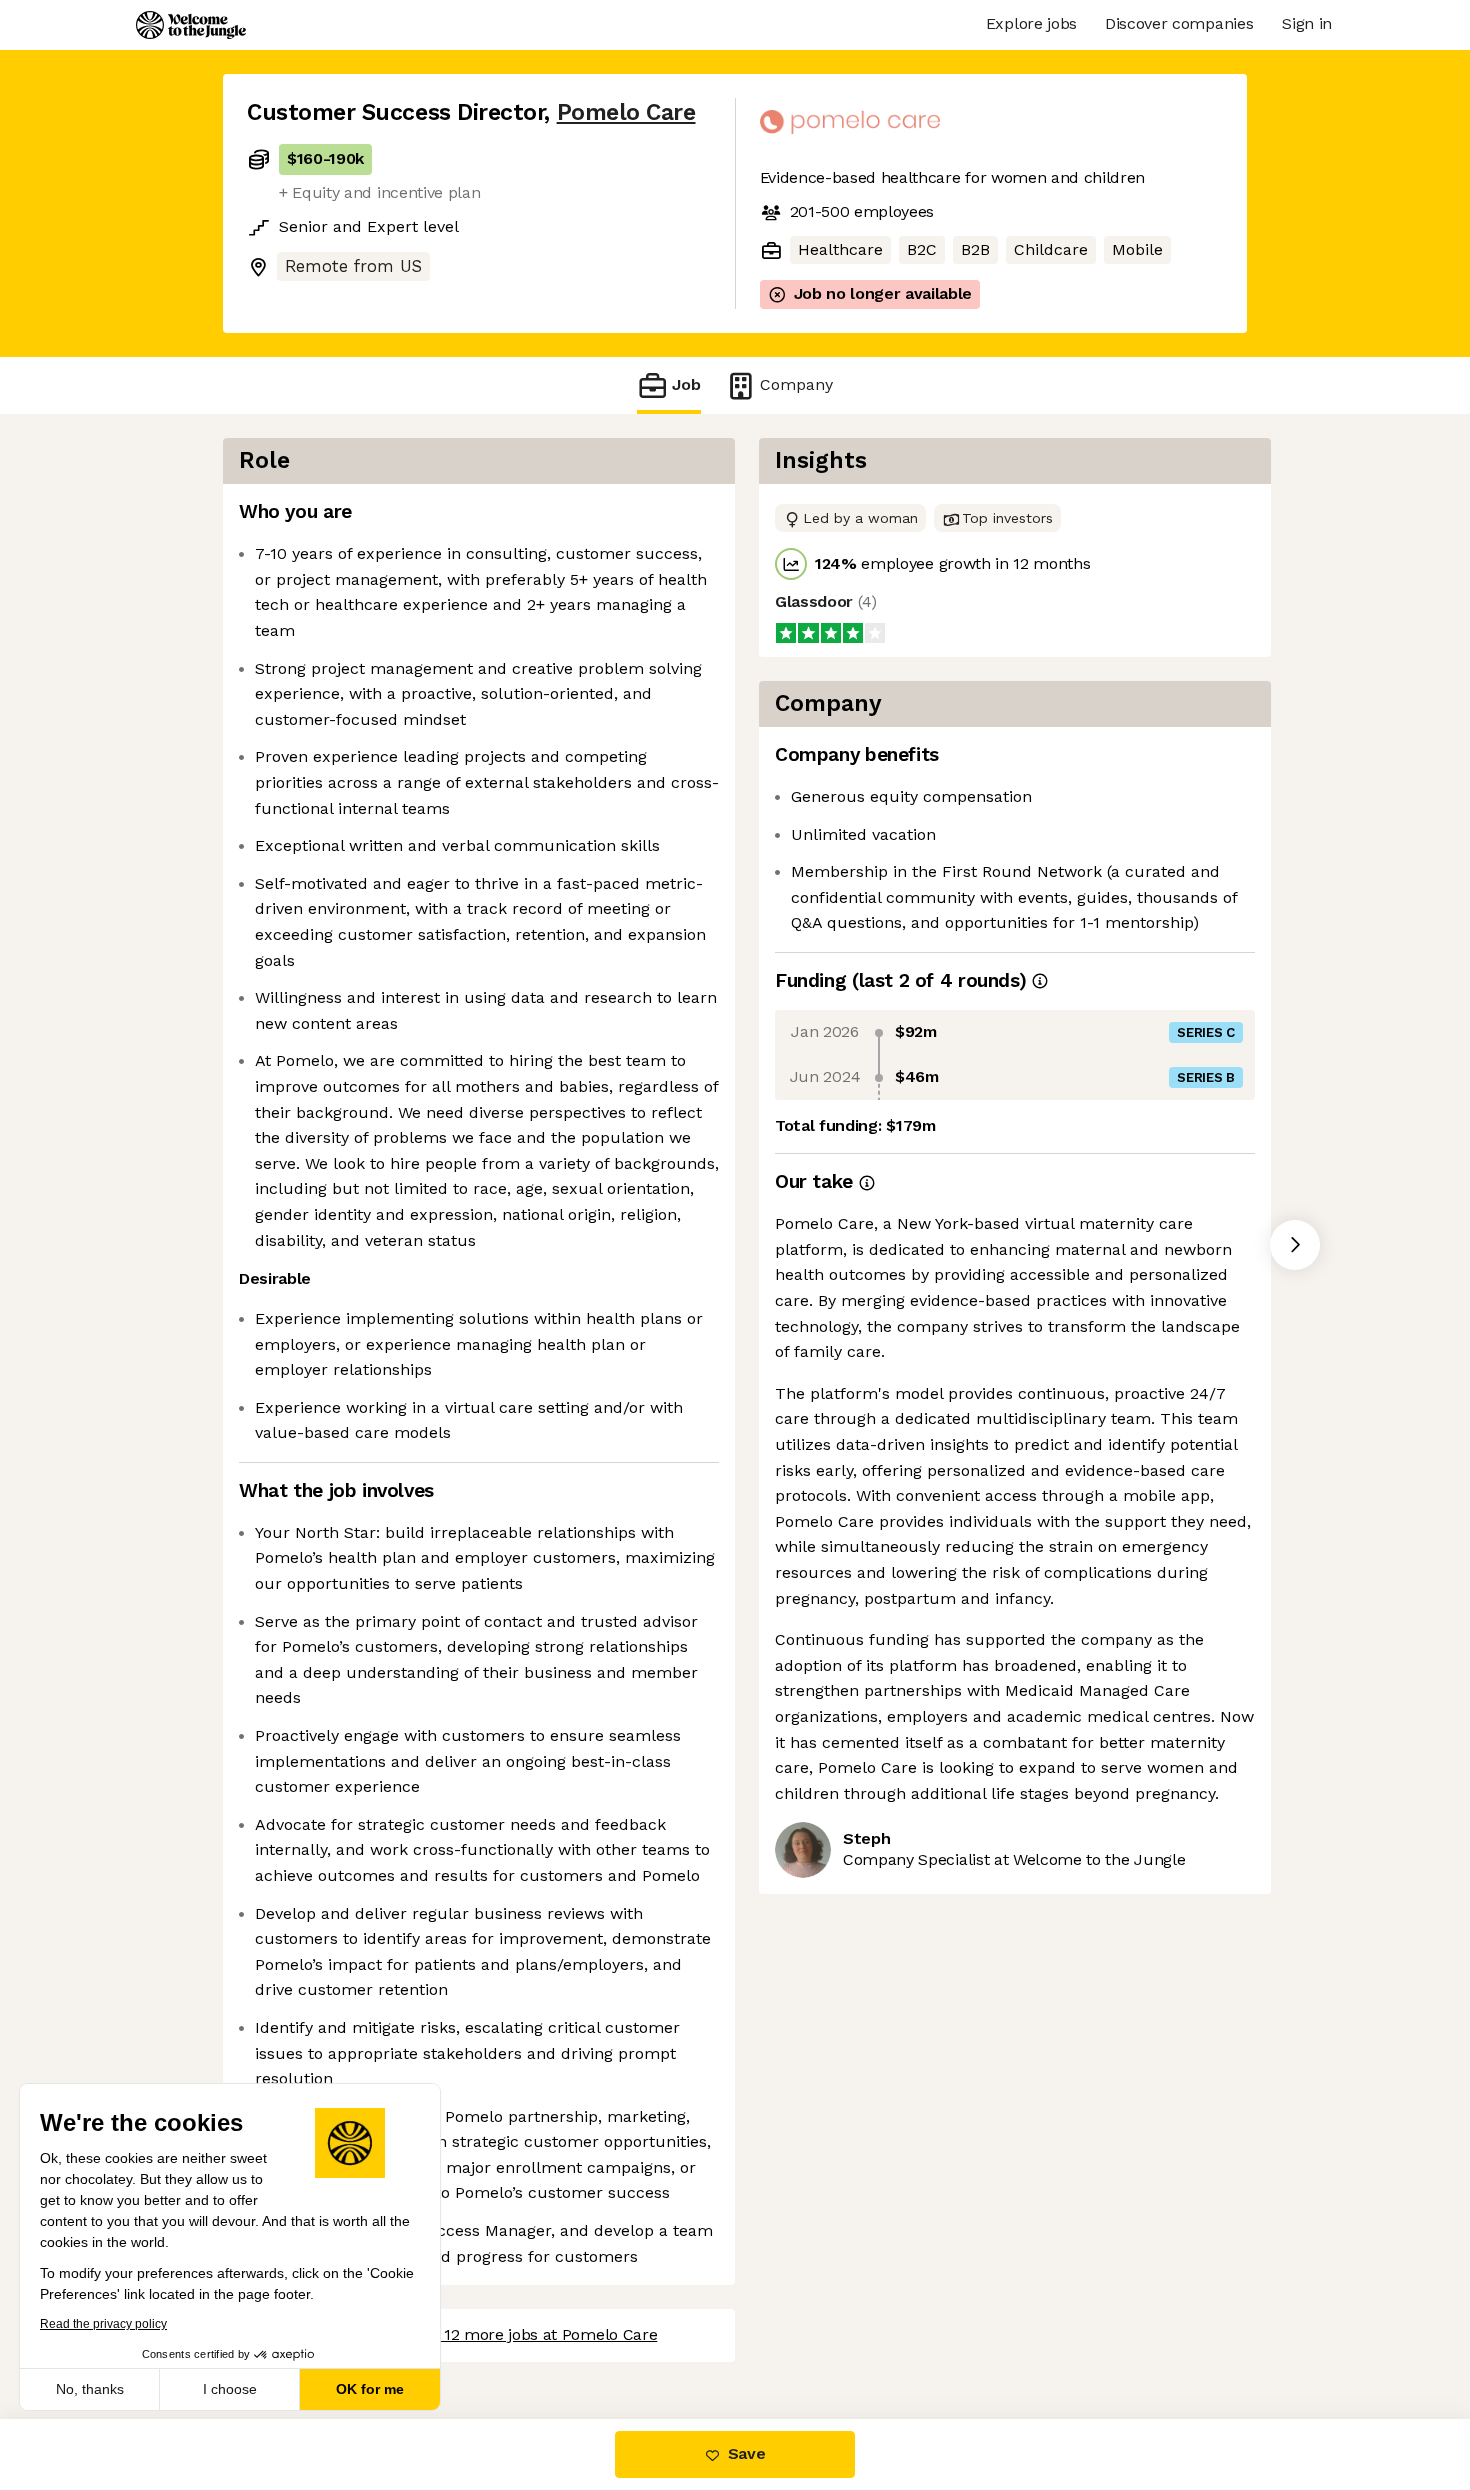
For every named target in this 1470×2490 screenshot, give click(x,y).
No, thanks (90, 2389)
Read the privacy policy (103, 2324)
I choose (230, 2389)
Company (796, 384)
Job (686, 384)
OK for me (370, 2389)
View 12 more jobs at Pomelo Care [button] (531, 2334)
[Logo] (191, 25)
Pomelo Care (626, 112)
